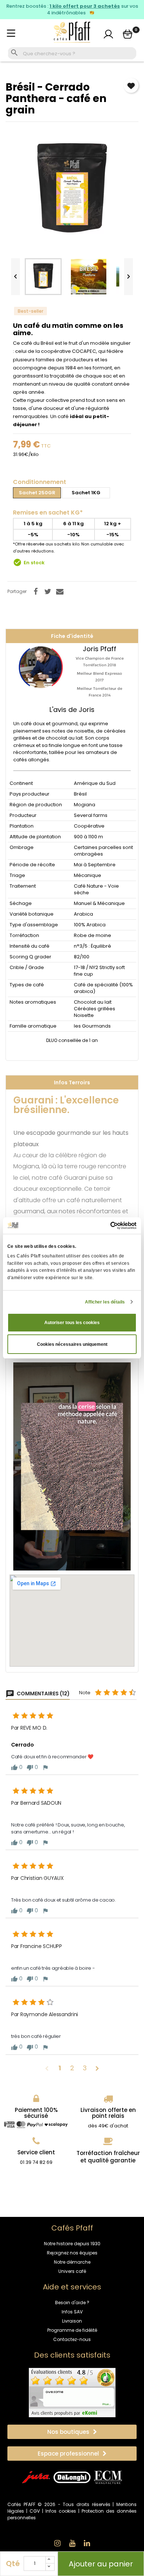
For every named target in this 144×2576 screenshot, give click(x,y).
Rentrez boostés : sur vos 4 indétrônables (72, 10)
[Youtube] (72, 2543)
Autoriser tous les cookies (72, 1323)
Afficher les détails (105, 1302)
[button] (72, 2432)
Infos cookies (61, 2511)
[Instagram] (57, 2543)
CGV (35, 2511)
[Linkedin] (87, 2543)
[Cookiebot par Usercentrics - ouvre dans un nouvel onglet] (104, 1226)
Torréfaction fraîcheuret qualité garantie (108, 2157)
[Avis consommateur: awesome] (72, 2392)
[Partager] (35, 592)
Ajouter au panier (101, 2564)
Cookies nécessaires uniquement (72, 1344)
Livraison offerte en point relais (108, 2113)
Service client (36, 2152)
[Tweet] (48, 592)
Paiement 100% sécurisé (36, 2113)
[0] (128, 34)
